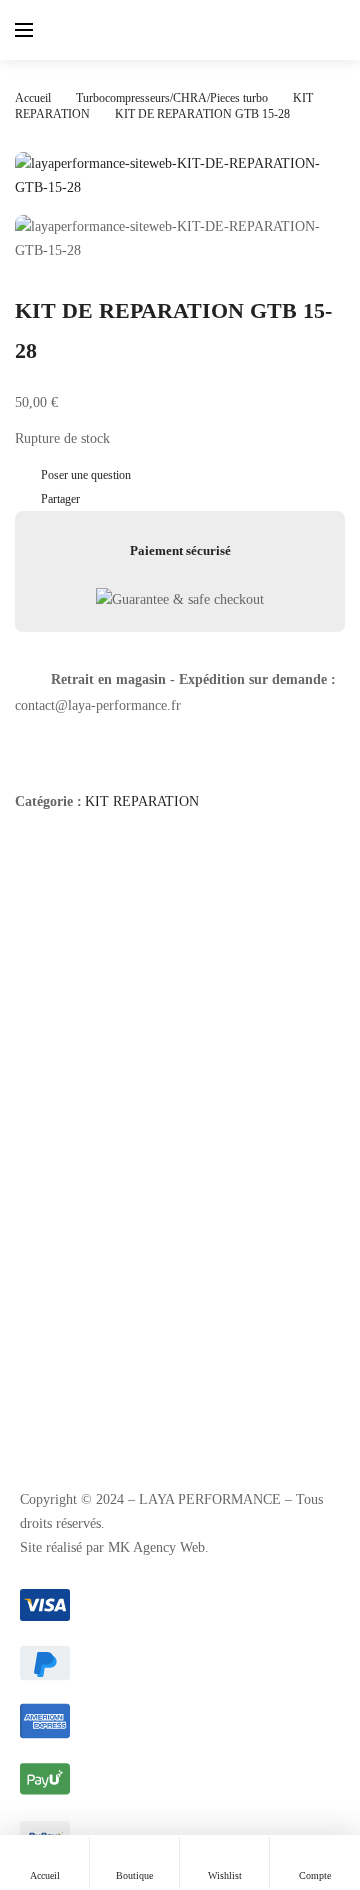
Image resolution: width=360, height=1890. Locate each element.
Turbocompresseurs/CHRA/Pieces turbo (172, 98)
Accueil (33, 98)
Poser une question (86, 475)
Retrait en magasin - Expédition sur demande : (193, 679)
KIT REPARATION (142, 801)
